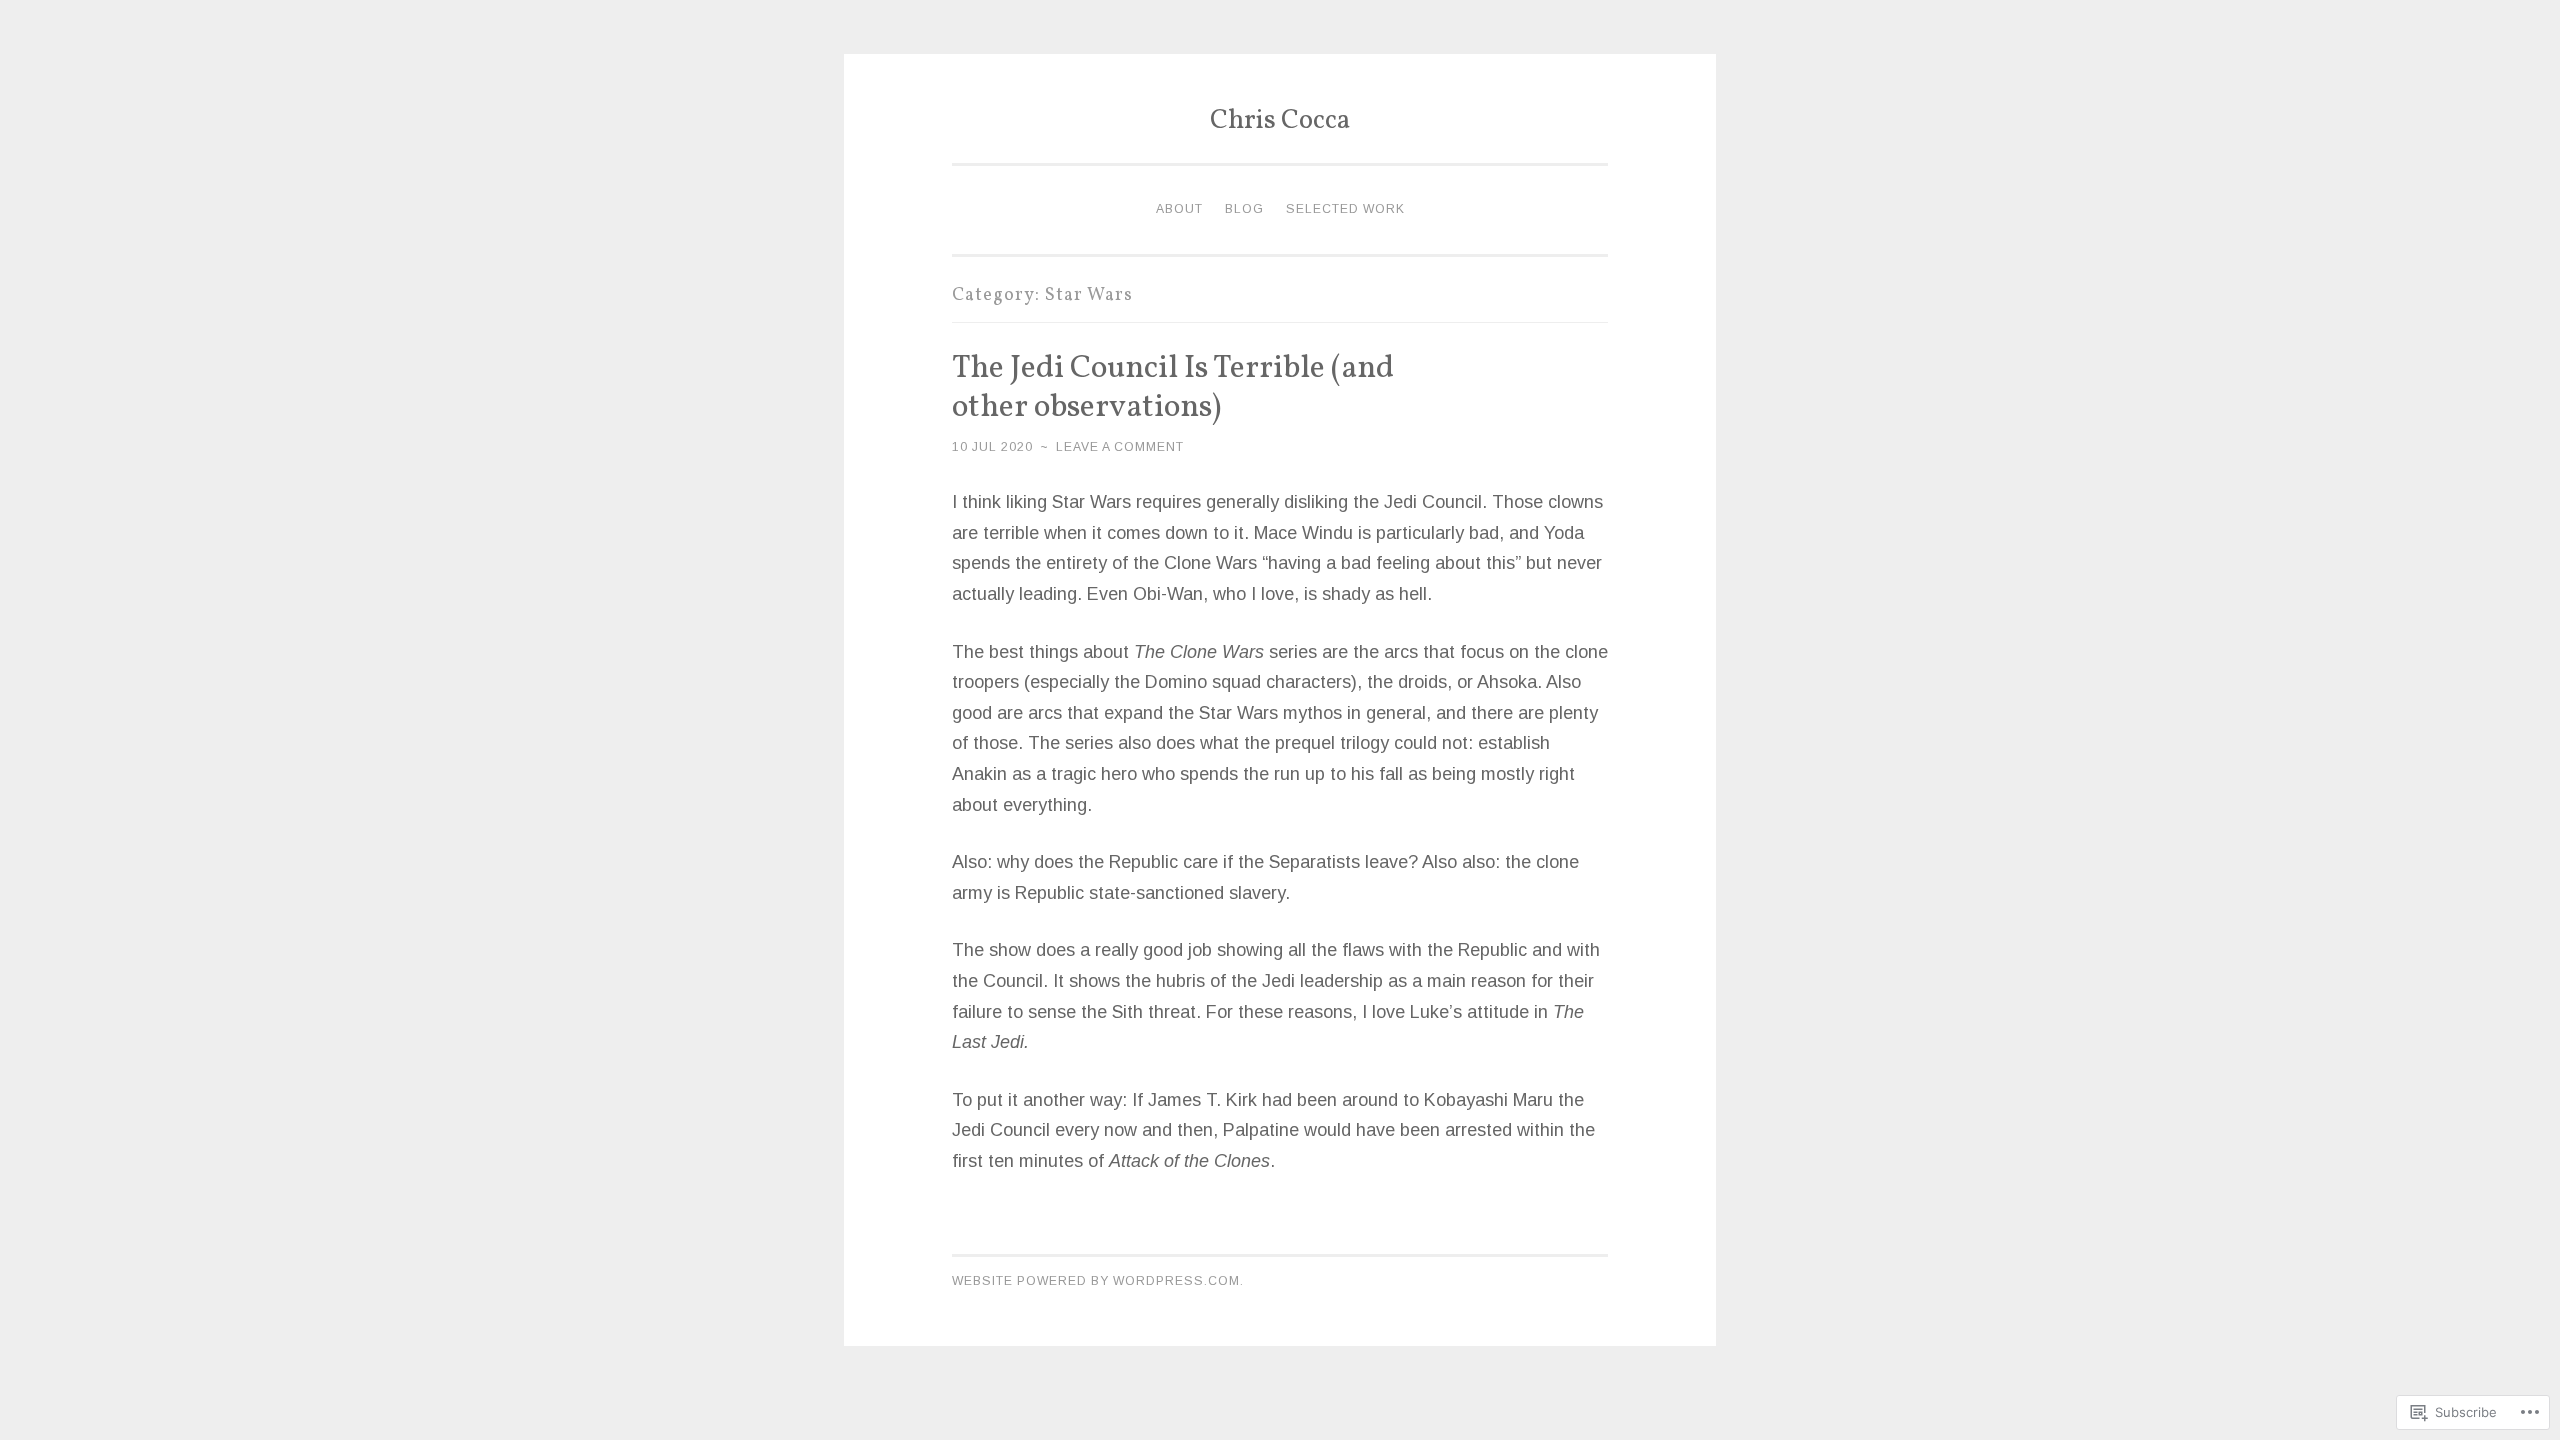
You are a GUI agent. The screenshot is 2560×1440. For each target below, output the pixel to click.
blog (1244, 209)
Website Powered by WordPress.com (1096, 1281)
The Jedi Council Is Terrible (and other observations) (1173, 388)
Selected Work (1345, 209)
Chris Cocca (1280, 121)
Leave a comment (1120, 447)
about (1179, 209)
